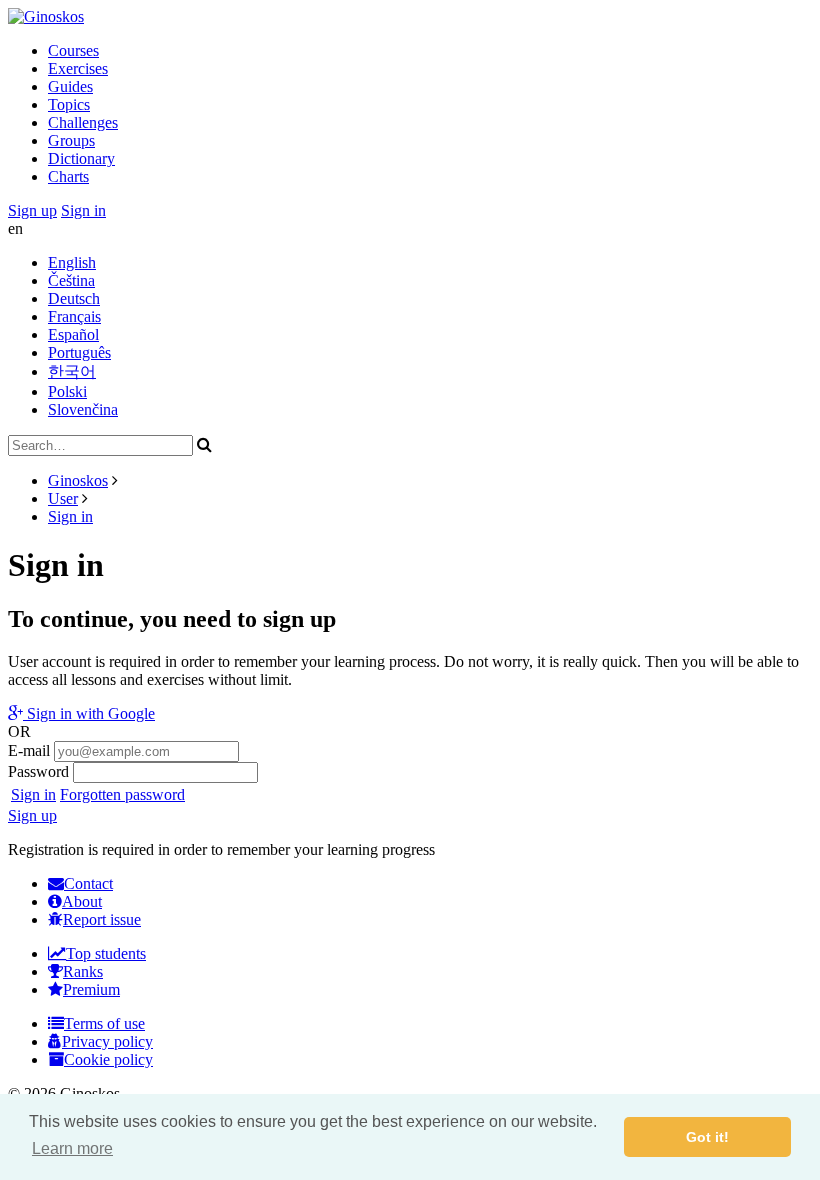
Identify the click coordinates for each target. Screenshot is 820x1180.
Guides (70, 86)
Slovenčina (83, 409)
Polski (67, 391)
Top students (106, 953)
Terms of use (104, 1023)
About (82, 901)
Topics (69, 104)
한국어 (72, 371)
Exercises (78, 68)
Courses (73, 50)
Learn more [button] (72, 1148)
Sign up (32, 210)
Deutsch (74, 298)
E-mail (29, 750)
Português (79, 352)
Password (38, 771)
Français (74, 316)
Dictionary (81, 158)
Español (73, 334)
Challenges (83, 122)
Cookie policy (108, 1059)
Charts (68, 176)
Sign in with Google (89, 713)
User (63, 498)
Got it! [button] (707, 1137)
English (72, 262)
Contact (88, 883)
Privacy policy (107, 1041)
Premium (91, 989)
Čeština (71, 280)
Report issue (102, 919)
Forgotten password (122, 794)
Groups (71, 140)
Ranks (83, 971)
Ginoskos (78, 480)
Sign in (83, 210)
